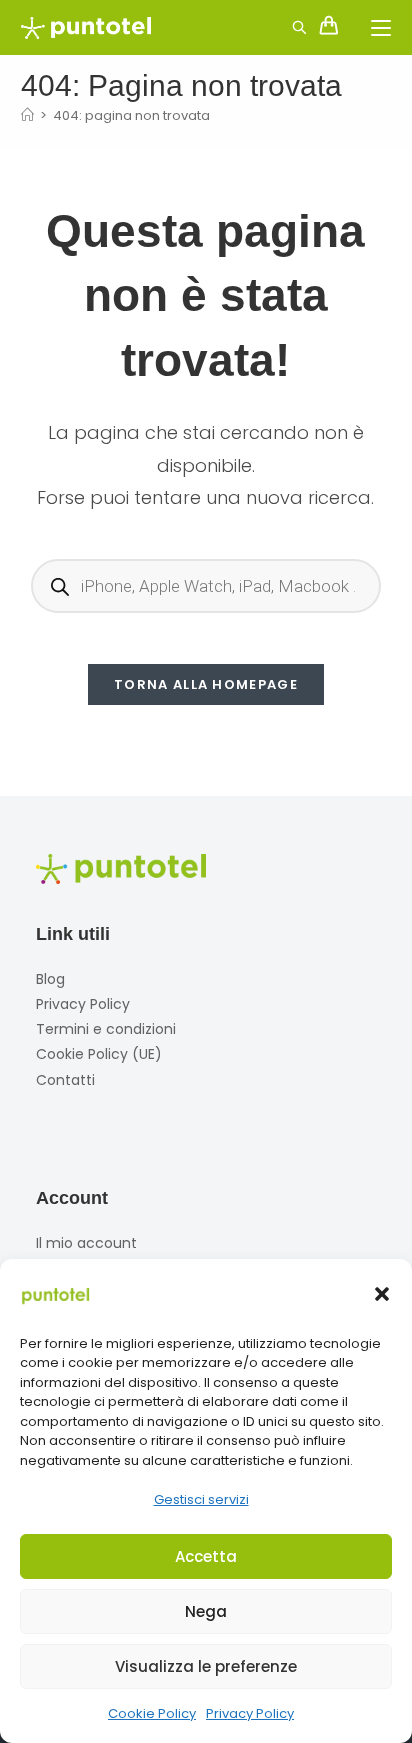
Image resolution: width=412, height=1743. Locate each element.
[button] (382, 1294)
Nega (206, 1611)
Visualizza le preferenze (206, 1666)
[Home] (27, 115)
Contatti (65, 1080)
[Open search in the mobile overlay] (288, 25)
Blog (50, 979)
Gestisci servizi (201, 1499)
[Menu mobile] (373, 27)
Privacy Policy (250, 1713)
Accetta (206, 1556)
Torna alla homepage (206, 684)
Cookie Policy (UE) (99, 1054)
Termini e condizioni (106, 1029)
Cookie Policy (152, 1713)
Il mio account (86, 1243)
